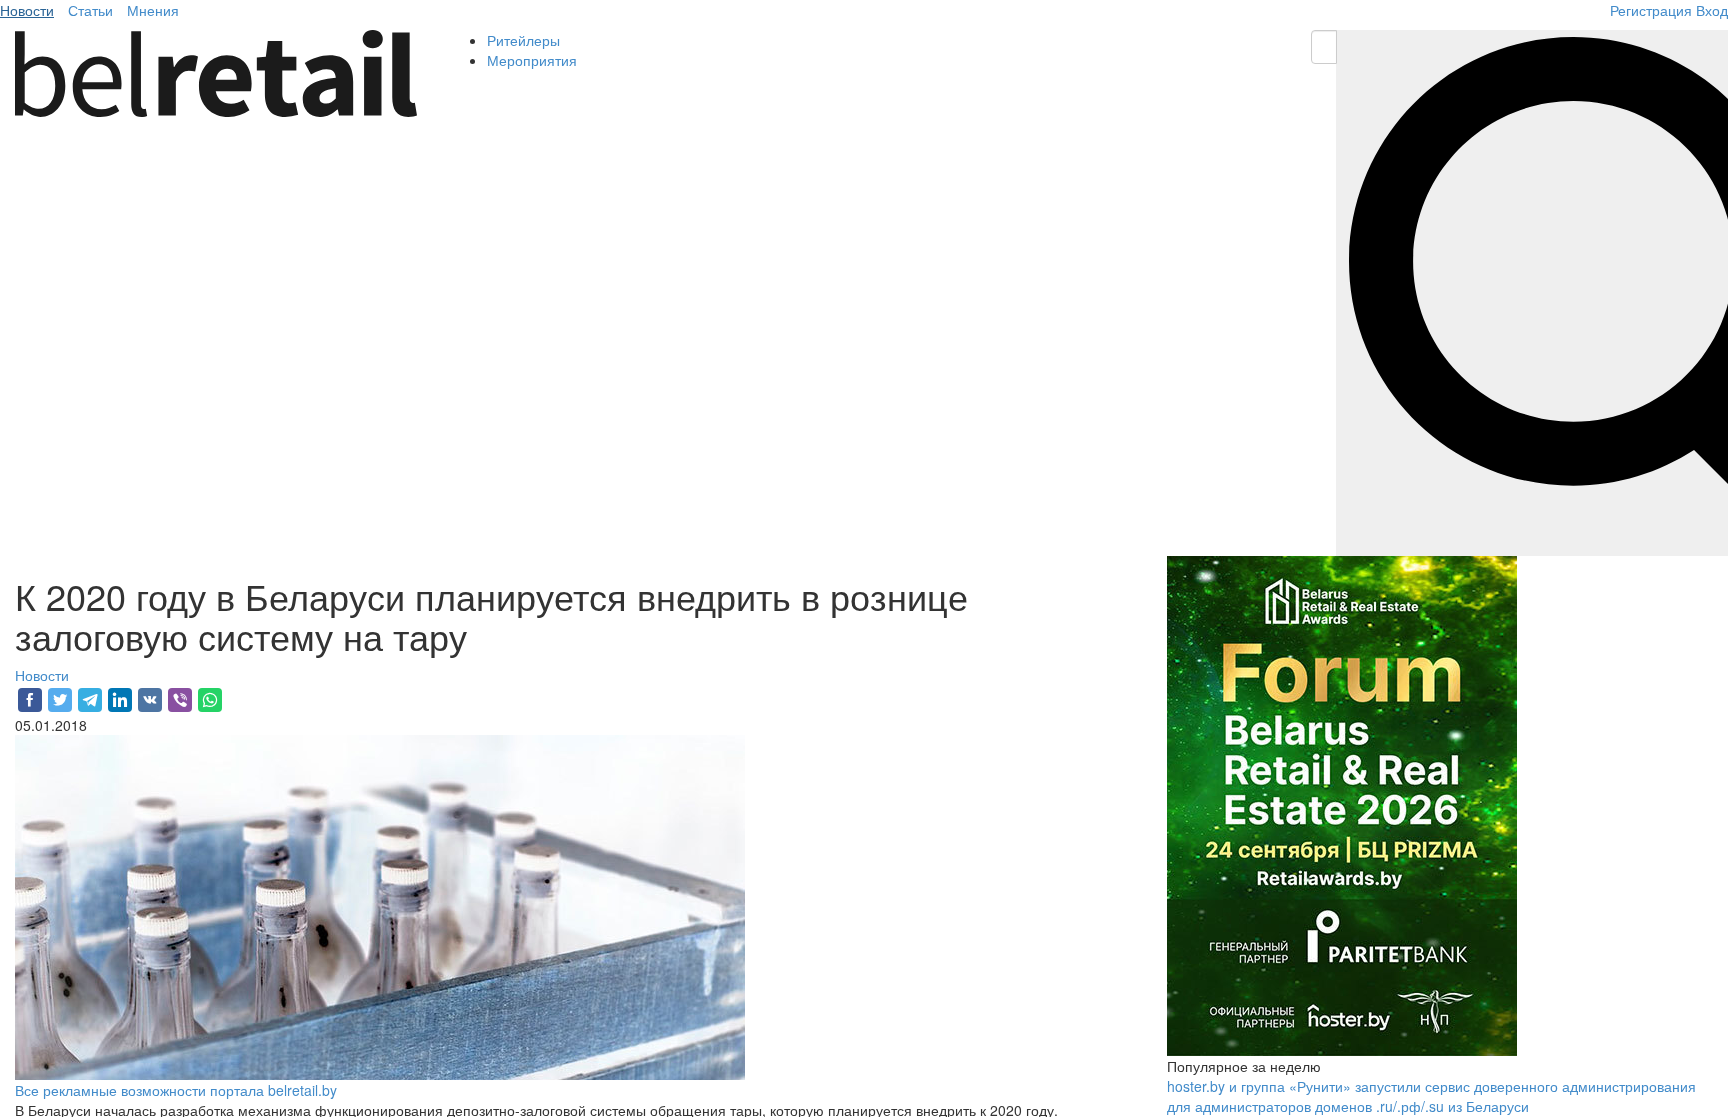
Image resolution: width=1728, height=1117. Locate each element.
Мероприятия (532, 60)
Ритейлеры (523, 40)
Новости (27, 10)
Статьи (90, 10)
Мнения (153, 10)
